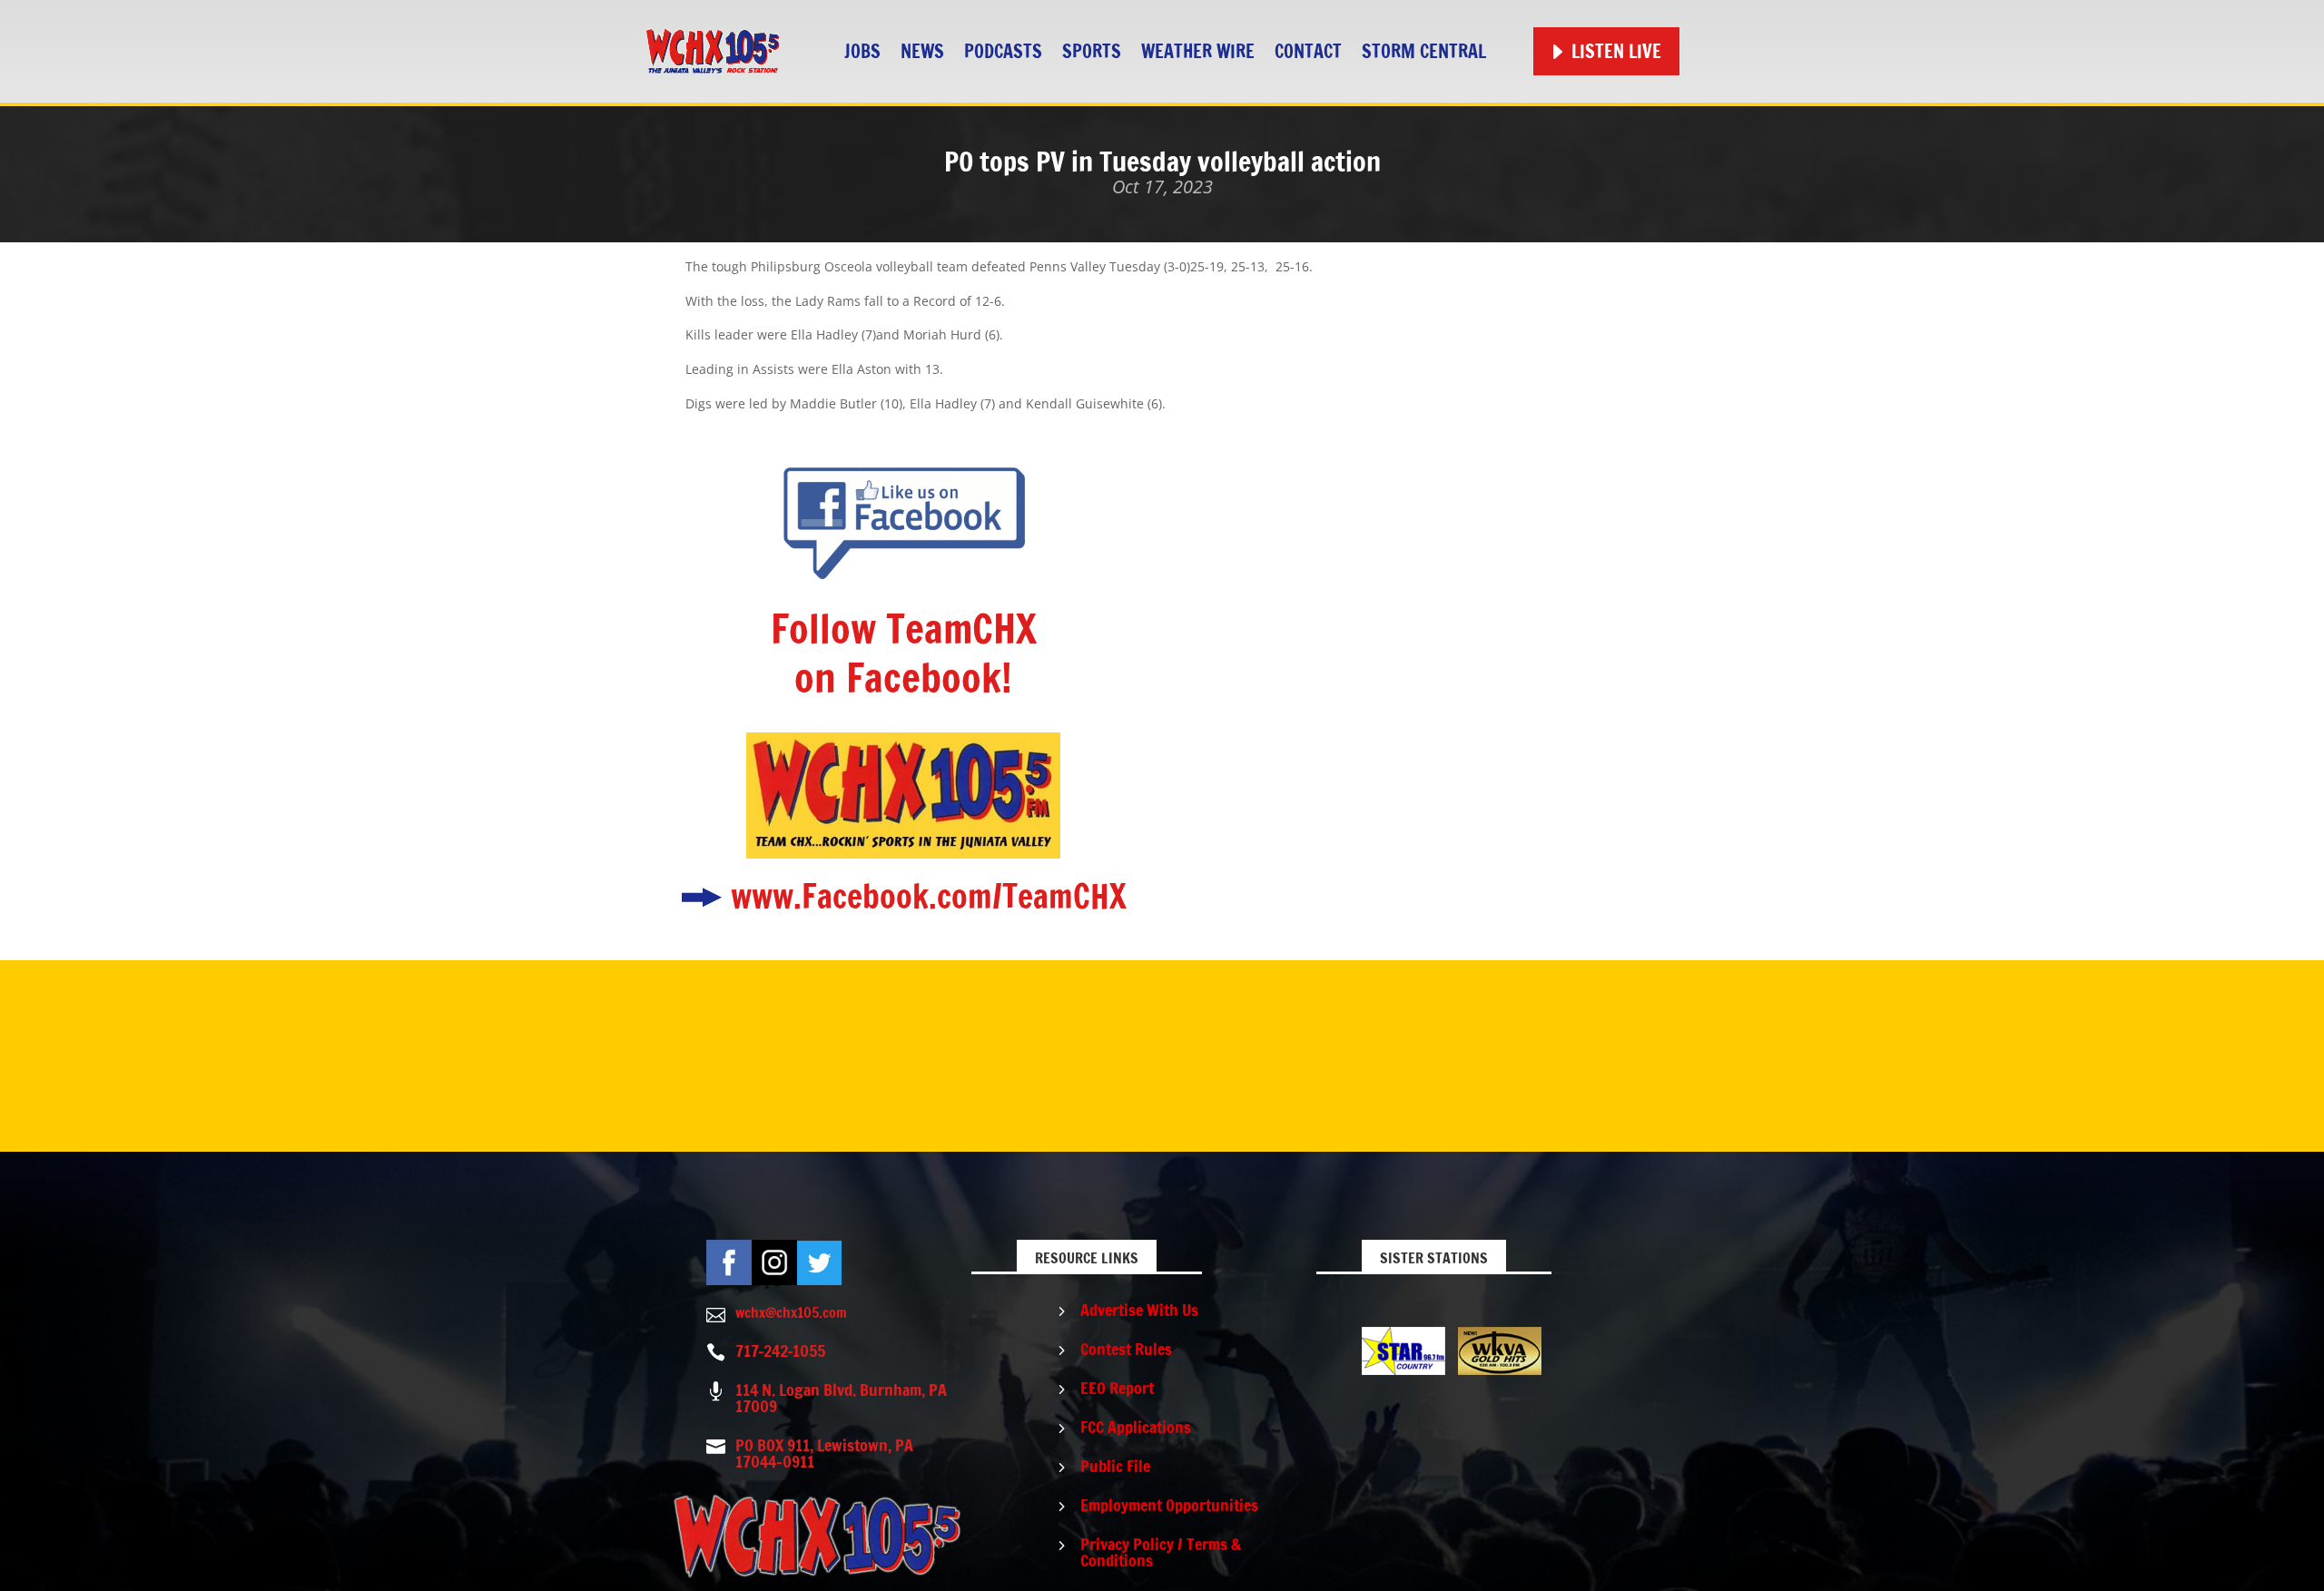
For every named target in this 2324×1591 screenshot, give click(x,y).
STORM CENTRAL (1424, 51)
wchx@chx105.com (791, 1312)
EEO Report (1117, 1388)
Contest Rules (1126, 1349)
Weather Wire (1198, 51)
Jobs (862, 51)
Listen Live (1616, 51)
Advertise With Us (1139, 1310)
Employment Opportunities (1169, 1505)
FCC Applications (1136, 1427)
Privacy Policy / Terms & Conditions (1161, 1552)
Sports (1092, 51)
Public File (1115, 1466)
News (922, 51)
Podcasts (1003, 51)
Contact (1308, 51)
